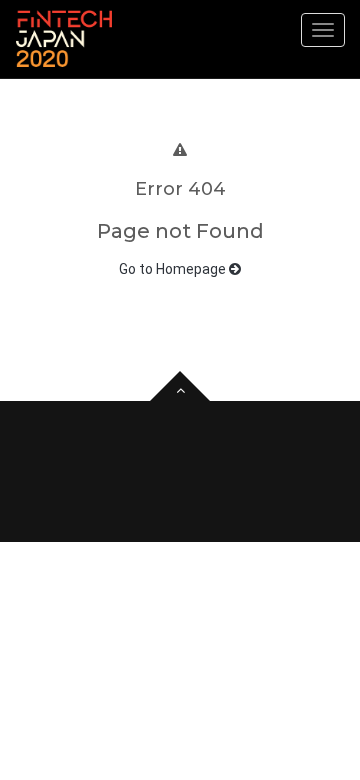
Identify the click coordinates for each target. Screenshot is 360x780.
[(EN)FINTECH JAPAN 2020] (64, 39)
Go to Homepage (174, 269)
